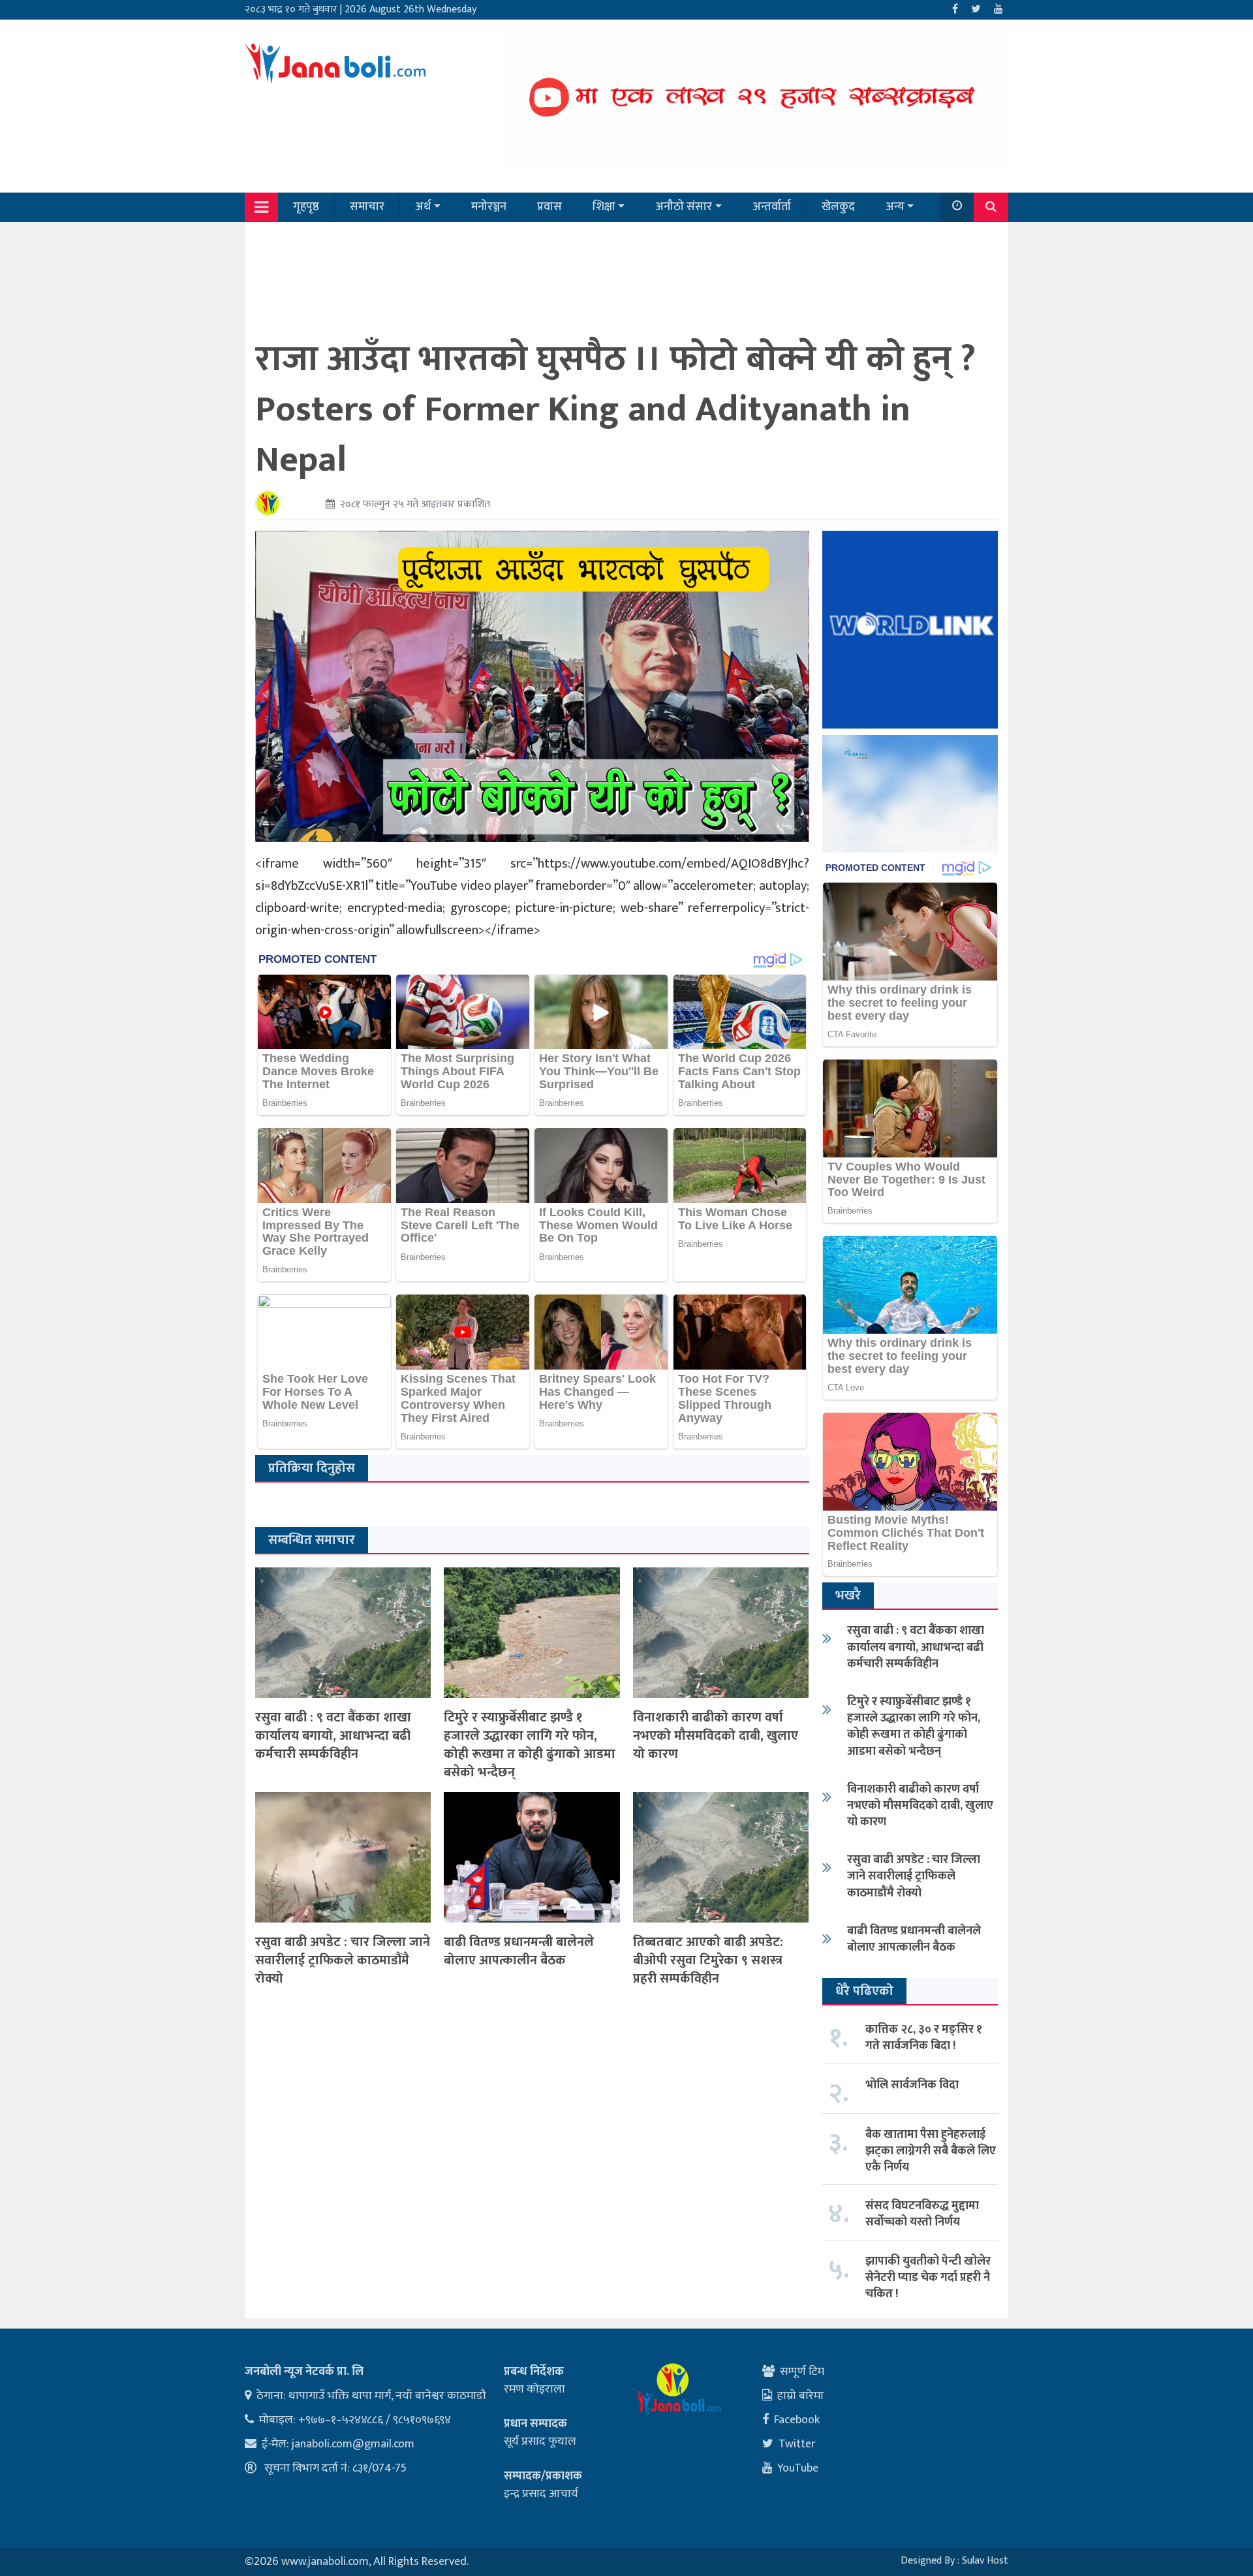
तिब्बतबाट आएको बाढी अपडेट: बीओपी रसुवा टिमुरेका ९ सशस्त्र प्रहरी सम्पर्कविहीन (708, 1960)
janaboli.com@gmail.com (353, 2444)
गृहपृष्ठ (306, 207)
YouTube (798, 2468)
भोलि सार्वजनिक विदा (912, 2085)
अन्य (895, 207)
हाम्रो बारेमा (800, 2396)
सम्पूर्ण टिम (802, 2372)
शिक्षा (604, 207)
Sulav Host (985, 2561)
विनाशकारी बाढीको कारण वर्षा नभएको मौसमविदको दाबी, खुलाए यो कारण (716, 1736)
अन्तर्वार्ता (772, 207)
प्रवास (549, 207)
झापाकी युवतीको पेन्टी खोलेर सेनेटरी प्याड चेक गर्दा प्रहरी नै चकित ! (928, 2278)
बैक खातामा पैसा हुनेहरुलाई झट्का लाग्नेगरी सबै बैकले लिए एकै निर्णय (931, 2151)
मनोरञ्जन (489, 207)
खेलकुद (838, 207)
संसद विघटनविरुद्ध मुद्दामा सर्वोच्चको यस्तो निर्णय (922, 2214)
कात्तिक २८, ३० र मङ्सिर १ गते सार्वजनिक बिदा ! (924, 2038)
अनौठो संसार (684, 207)
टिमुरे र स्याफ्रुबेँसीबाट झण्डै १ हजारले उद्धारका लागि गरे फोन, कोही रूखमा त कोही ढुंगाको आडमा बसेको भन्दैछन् (530, 1745)
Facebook (797, 2420)
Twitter (797, 2444)
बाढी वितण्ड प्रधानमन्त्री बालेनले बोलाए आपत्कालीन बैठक (519, 1951)
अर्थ (423, 207)
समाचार (367, 207)
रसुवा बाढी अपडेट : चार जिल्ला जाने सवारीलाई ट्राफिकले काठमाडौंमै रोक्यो (343, 1960)
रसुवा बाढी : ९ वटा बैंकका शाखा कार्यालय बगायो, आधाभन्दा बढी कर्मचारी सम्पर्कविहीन (333, 1736)
